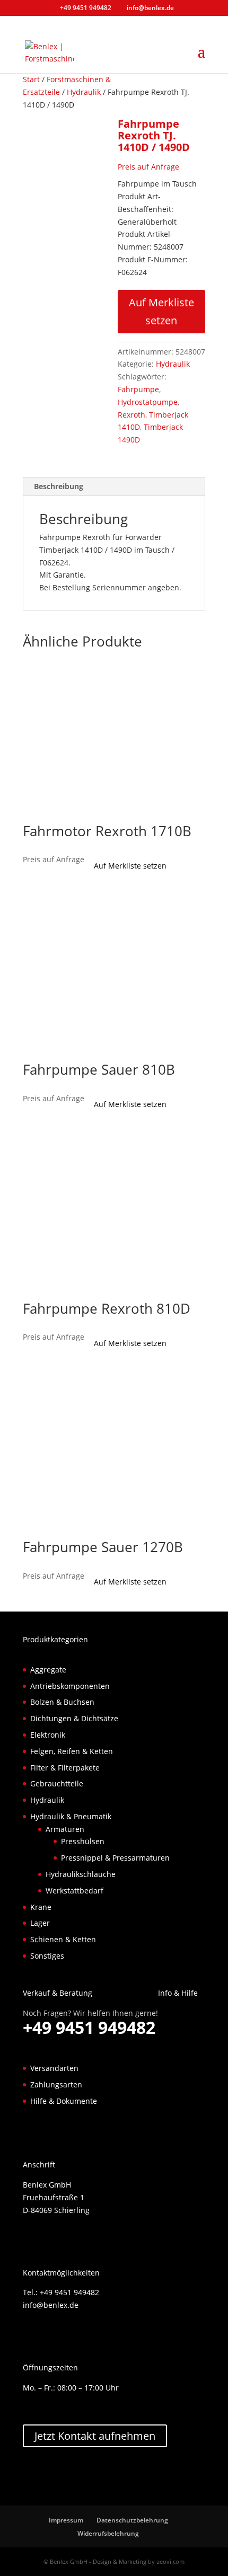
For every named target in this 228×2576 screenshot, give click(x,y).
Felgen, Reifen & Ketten (72, 1751)
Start (31, 79)
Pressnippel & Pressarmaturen (115, 1858)
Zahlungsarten (56, 2084)
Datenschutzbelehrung (132, 2520)
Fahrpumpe (138, 389)
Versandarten (54, 2068)
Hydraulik (84, 92)
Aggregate (48, 1670)
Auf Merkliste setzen (161, 311)
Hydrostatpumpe (148, 402)
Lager (40, 1923)
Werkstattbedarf (74, 1891)
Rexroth (131, 415)
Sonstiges (47, 1956)
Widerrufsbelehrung (108, 2533)
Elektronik (48, 1735)
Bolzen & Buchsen (62, 1702)
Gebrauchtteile (57, 1783)
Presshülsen (83, 1841)
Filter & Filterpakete (65, 1768)
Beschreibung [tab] (59, 486)
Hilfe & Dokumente (64, 2101)
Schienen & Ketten (63, 1939)
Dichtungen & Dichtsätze (74, 1718)
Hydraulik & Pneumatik (71, 1816)
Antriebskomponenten (70, 1686)
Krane (41, 1907)
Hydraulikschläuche (81, 1874)
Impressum (66, 2520)
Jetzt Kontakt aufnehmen (95, 2436)
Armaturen (65, 1829)
